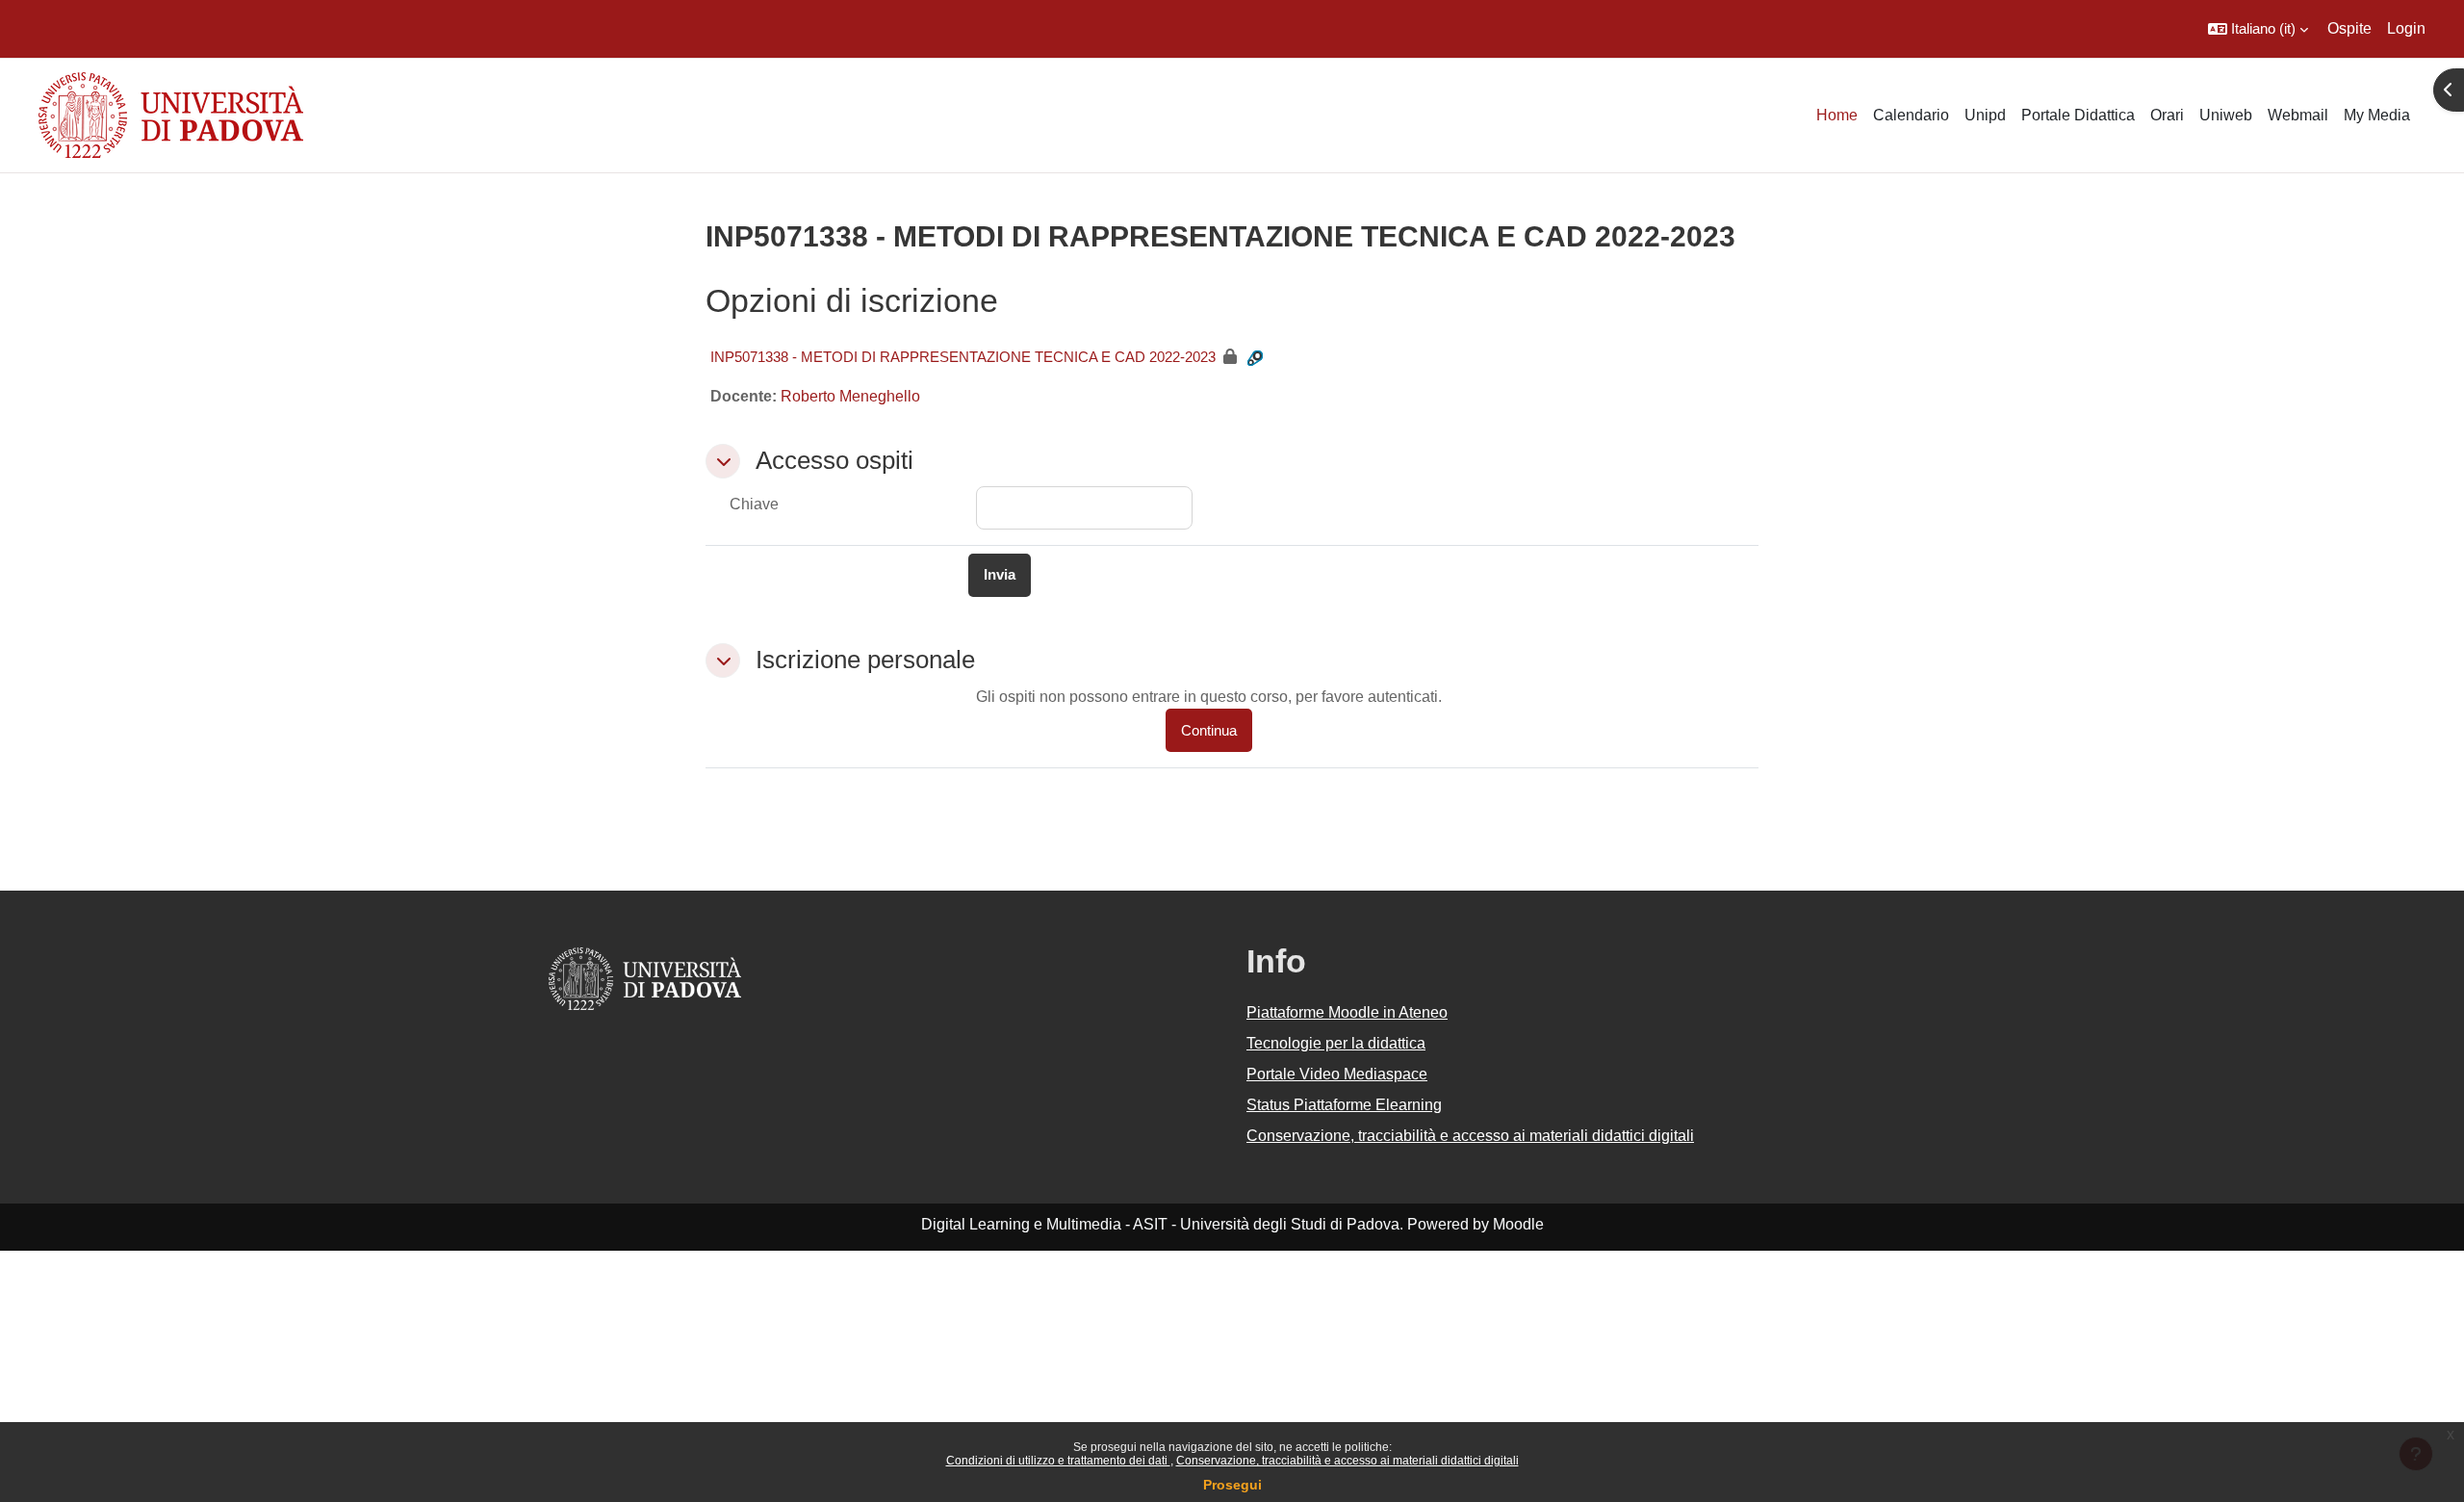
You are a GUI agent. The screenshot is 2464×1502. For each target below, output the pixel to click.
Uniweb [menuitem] (2226, 115)
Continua (1209, 730)
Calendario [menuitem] (1911, 115)
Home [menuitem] (1837, 115)
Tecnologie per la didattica (1336, 1043)
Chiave (754, 504)
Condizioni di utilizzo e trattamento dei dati (1058, 1461)
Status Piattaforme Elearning (1344, 1105)
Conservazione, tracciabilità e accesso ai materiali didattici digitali (1347, 1461)
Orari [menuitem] (2167, 115)
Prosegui (1232, 1485)
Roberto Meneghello (850, 396)
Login (2406, 28)
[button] (2258, 29)
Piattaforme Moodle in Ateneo (1347, 1012)
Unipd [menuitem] (1985, 115)
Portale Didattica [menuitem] (2078, 115)
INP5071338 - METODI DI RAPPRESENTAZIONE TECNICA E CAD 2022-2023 (963, 357)
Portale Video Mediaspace (1337, 1074)
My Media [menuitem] (2377, 115)
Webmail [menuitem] (2298, 115)
